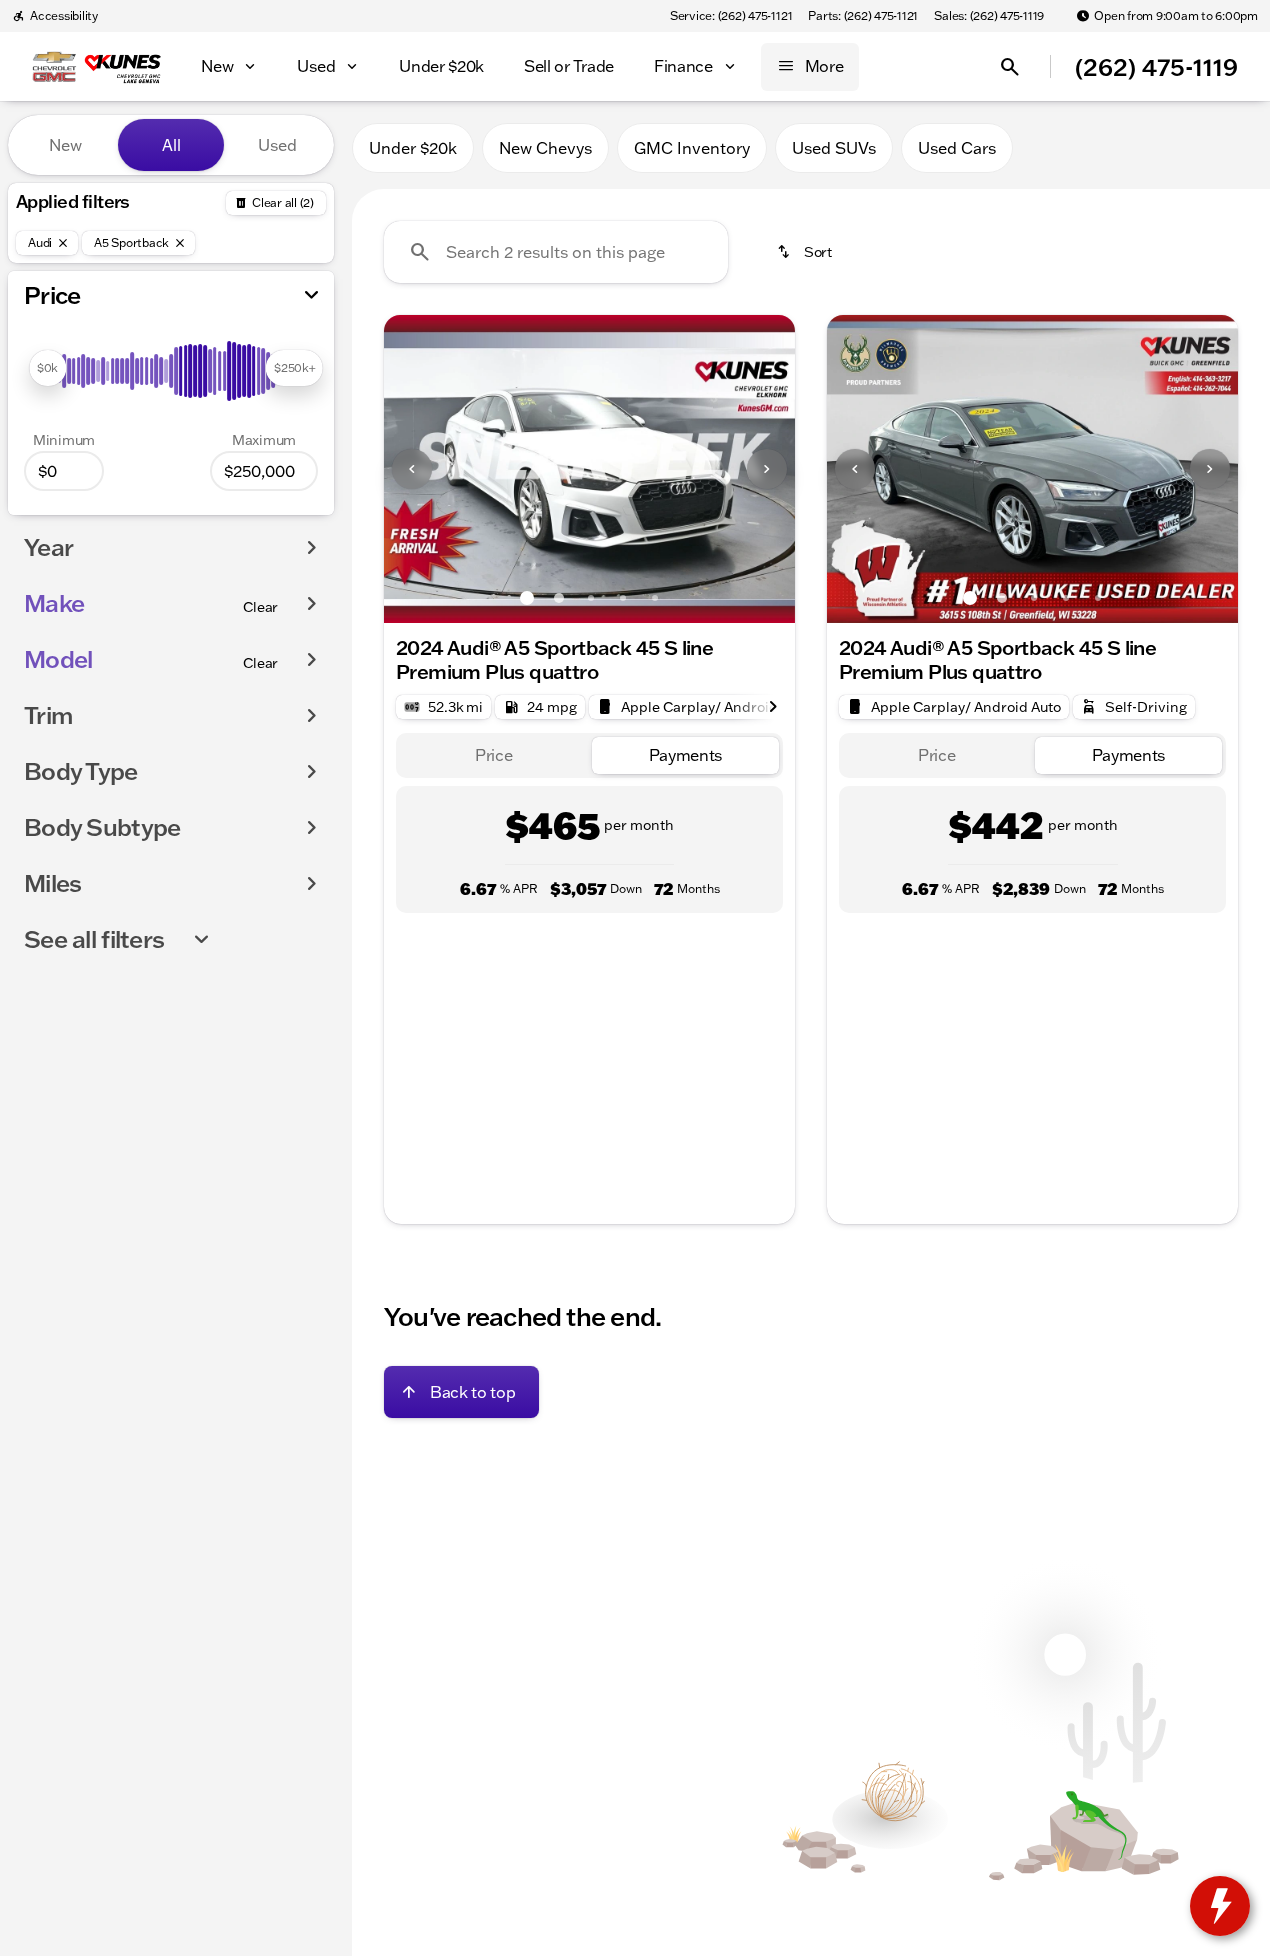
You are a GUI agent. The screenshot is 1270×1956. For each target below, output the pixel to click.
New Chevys (545, 148)
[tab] (494, 755)
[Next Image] (767, 469)
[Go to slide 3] (591, 598)
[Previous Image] (412, 469)
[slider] (47, 368)
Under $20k (413, 148)
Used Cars (957, 148)
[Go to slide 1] (527, 598)
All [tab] (171, 145)
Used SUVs (834, 148)
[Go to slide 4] (623, 598)
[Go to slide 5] (655, 598)
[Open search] (1010, 67)
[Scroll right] (773, 707)
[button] (415, 469)
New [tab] (65, 145)
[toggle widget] (1220, 1906)
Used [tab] (277, 145)
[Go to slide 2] (559, 598)
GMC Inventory (692, 148)
